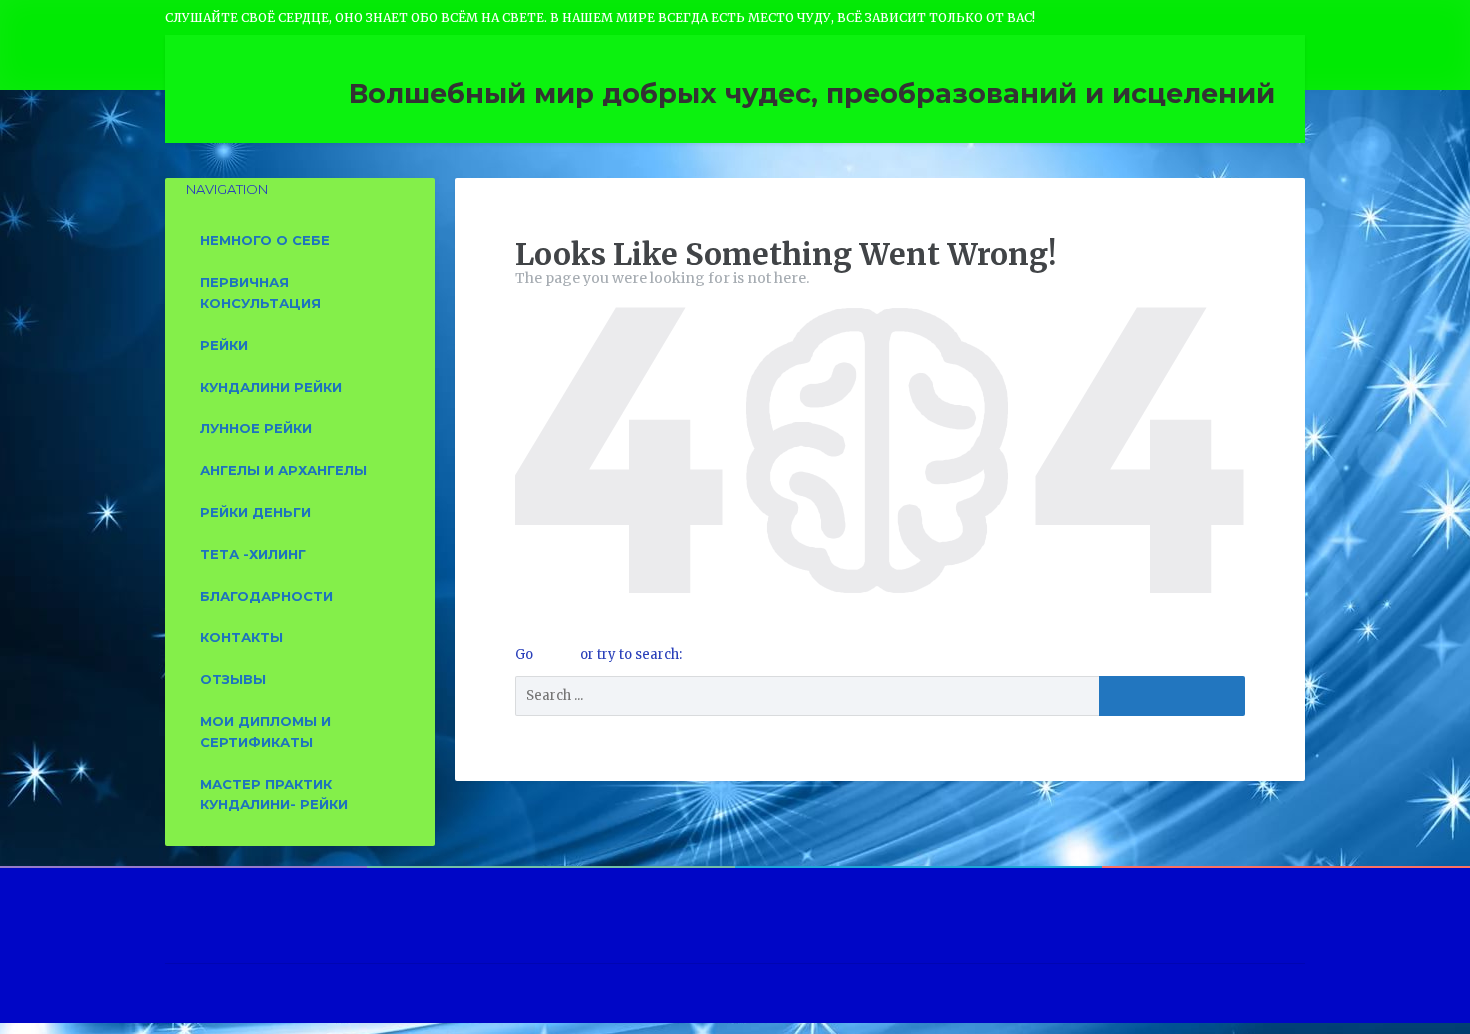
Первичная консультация (260, 292)
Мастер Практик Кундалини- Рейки (274, 794)
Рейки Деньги (255, 512)
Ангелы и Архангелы (283, 470)
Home (558, 654)
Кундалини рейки (271, 387)
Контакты (241, 637)
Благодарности (266, 596)
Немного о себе (265, 240)
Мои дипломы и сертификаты (265, 731)
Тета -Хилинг (253, 554)
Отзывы (233, 679)
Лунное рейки (256, 428)
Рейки (224, 345)
